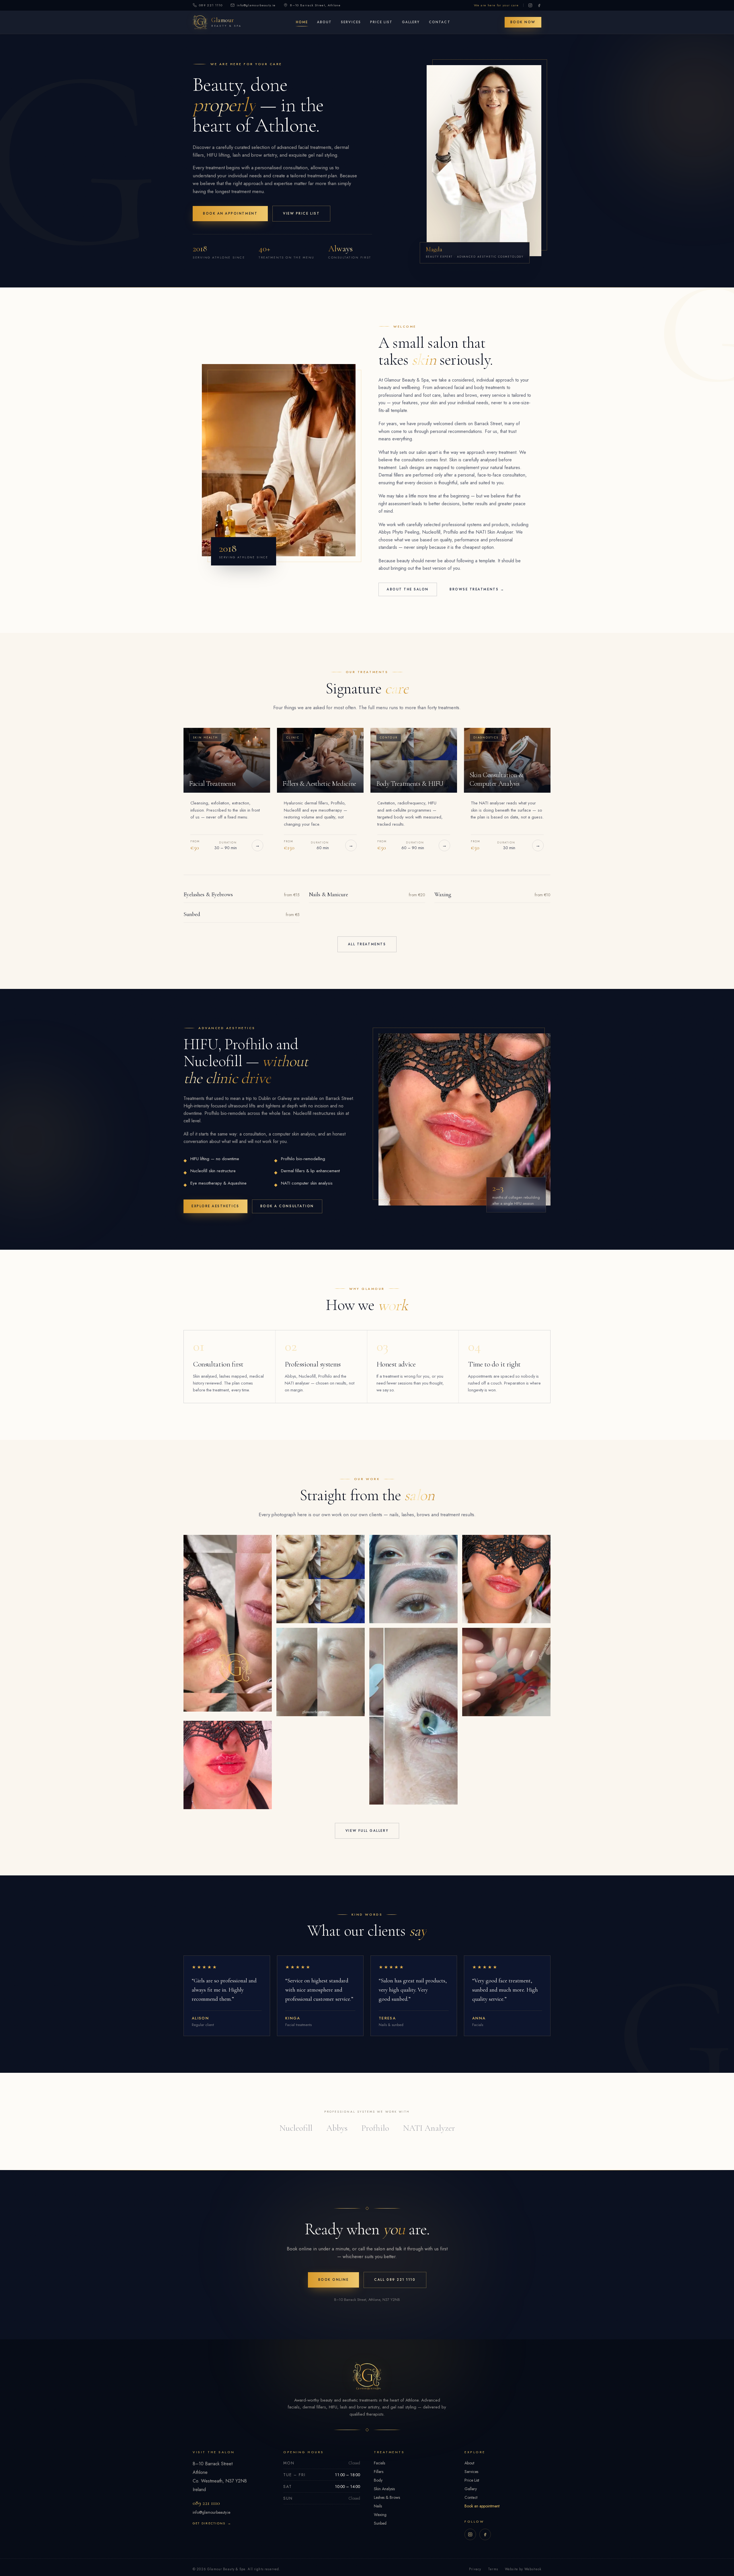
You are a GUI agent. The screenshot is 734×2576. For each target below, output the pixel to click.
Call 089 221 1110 (395, 2284)
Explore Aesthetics (215, 1210)
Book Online (334, 2284)
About (325, 24)
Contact (441, 24)
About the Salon (408, 594)
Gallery (412, 24)
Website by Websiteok (523, 2573)
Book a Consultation (287, 1210)
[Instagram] (530, 5)
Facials (379, 2467)
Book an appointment (482, 2510)
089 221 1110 (211, 5)
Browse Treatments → (477, 594)
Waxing (380, 2519)
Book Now (523, 24)
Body (378, 2484)
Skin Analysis (384, 2493)
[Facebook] (539, 5)
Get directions (212, 2528)
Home (303, 24)
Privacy (475, 2573)
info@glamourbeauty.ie (256, 5)
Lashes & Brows (387, 2502)
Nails (378, 2510)
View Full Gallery (367, 1835)
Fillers (379, 2476)
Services (352, 24)
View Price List (301, 218)
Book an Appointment (230, 218)
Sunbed (380, 2528)
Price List (382, 24)
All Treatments (367, 948)
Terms (493, 2573)
